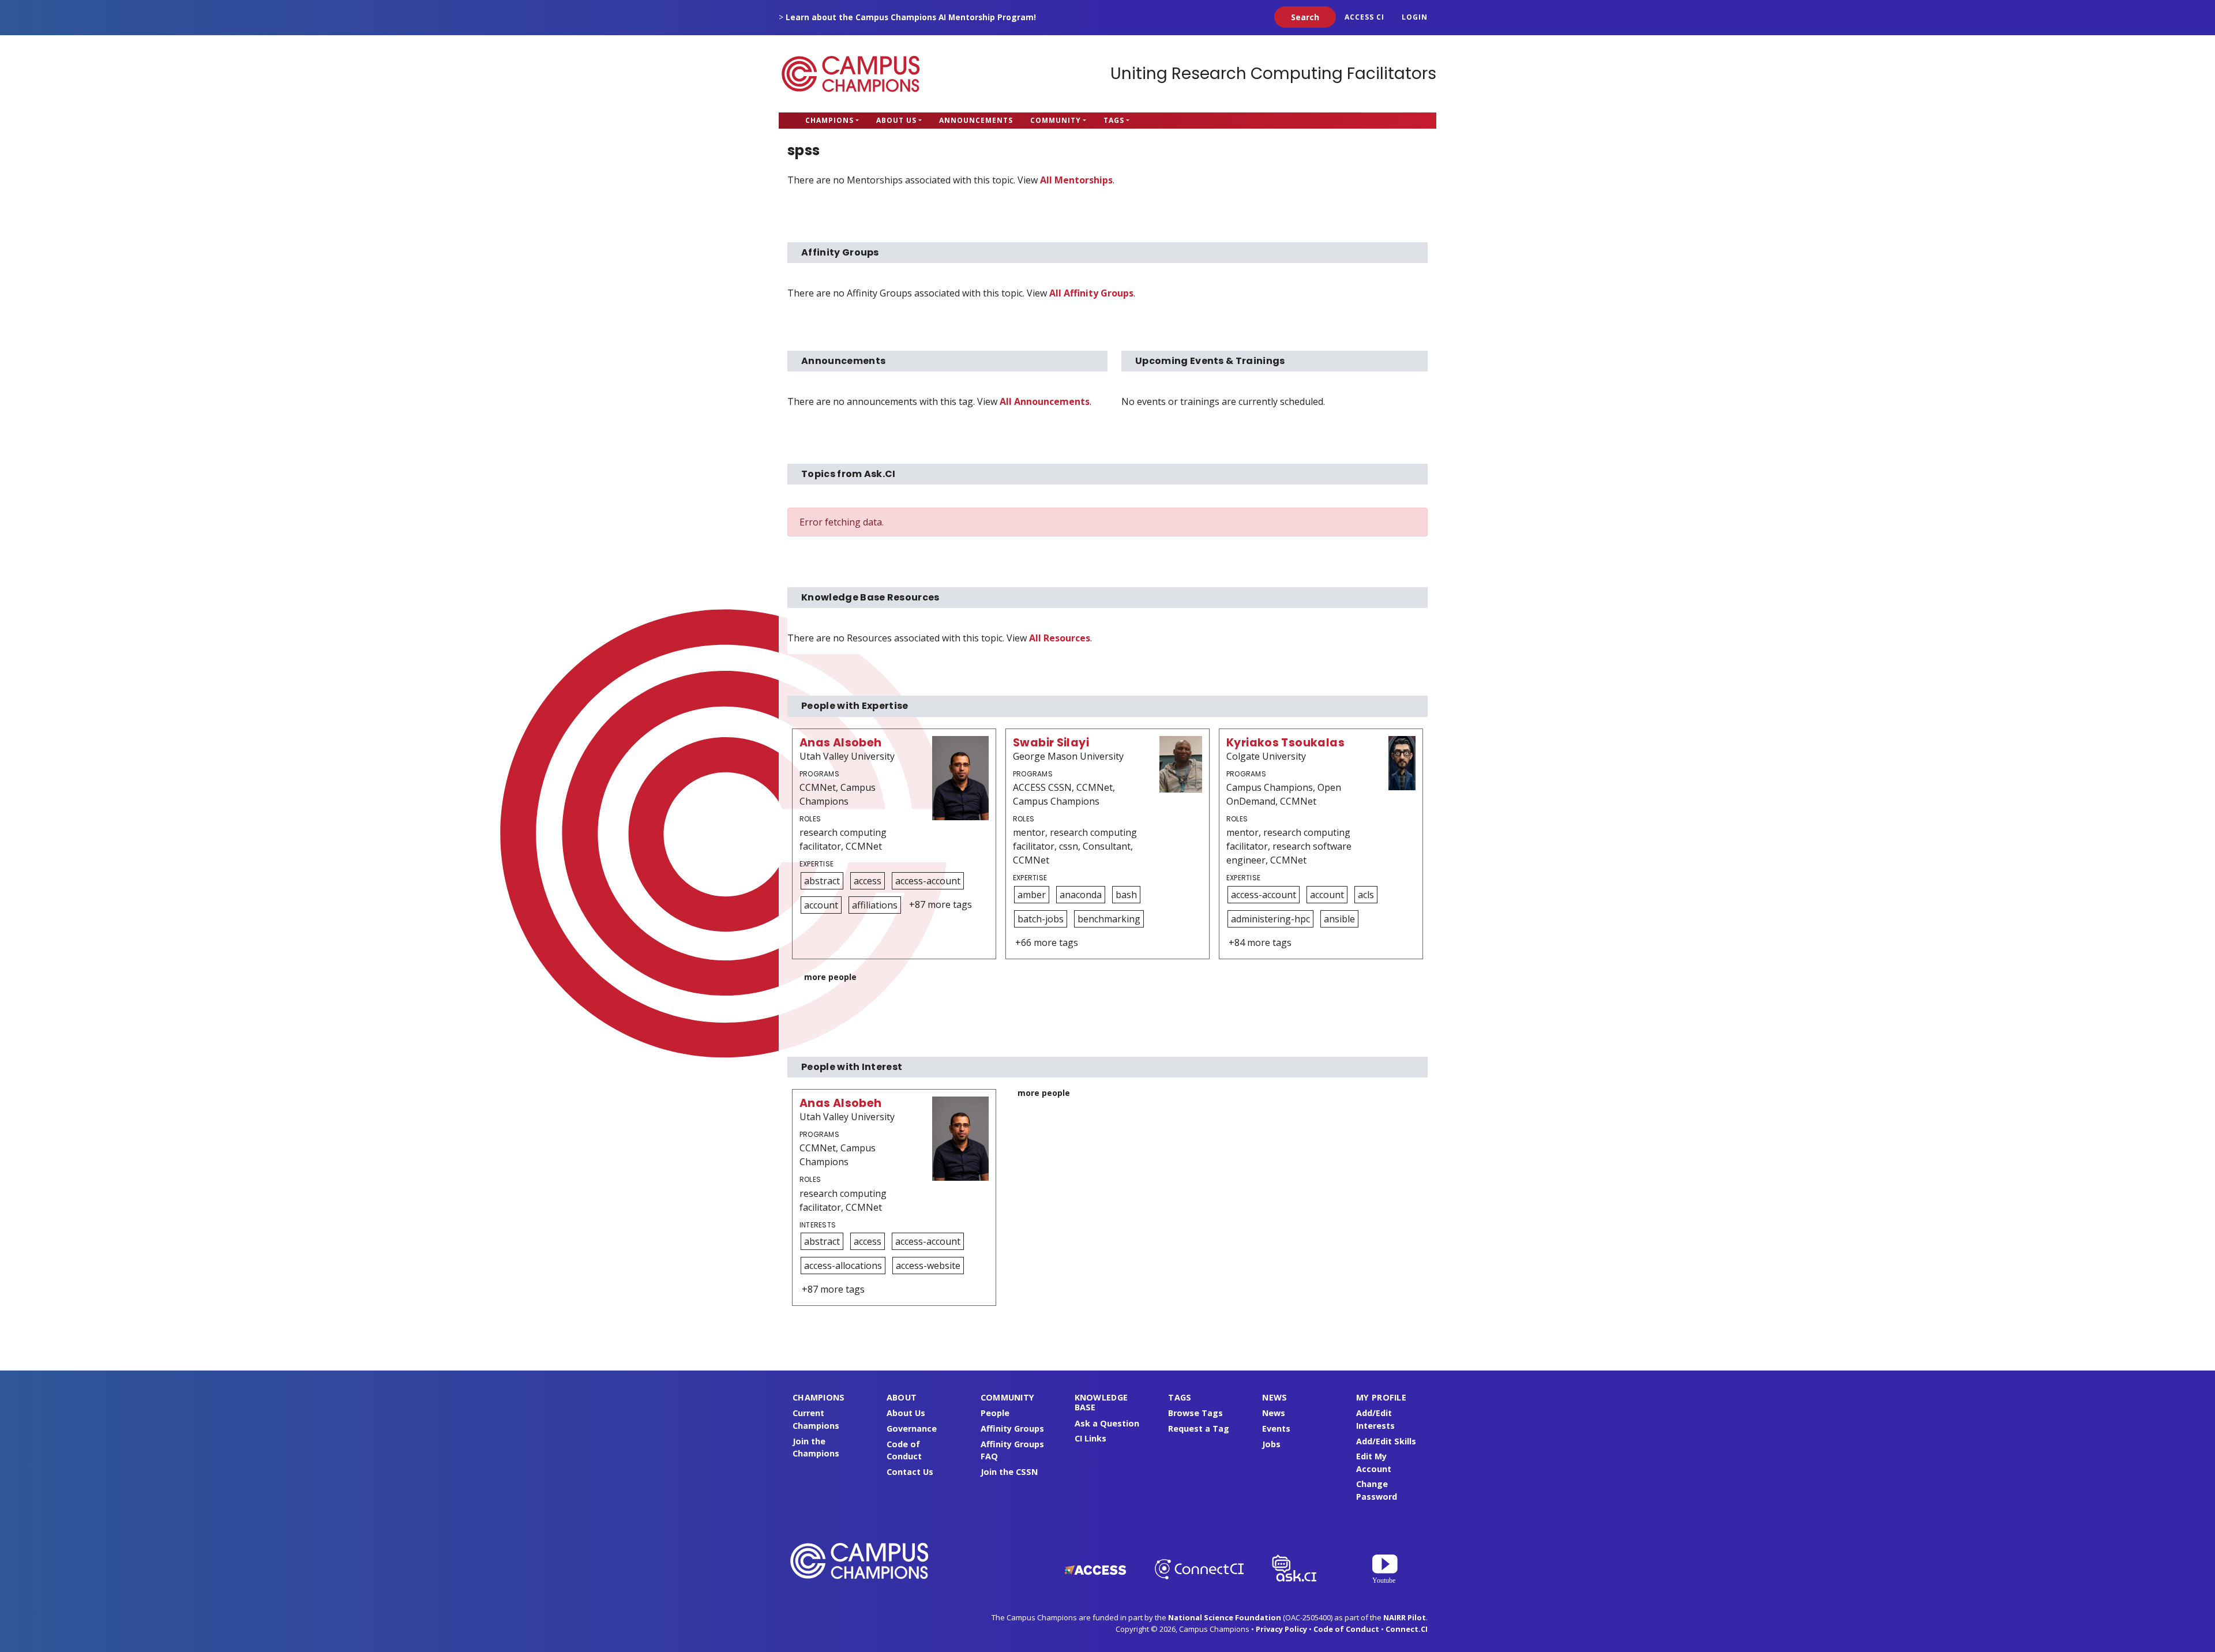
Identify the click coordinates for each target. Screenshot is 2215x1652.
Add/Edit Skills (1386, 1441)
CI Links (1090, 1438)
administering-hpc (1270, 919)
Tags (1114, 120)
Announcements (976, 120)
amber (1032, 895)
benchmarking (1109, 919)
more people (830, 977)
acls (1366, 895)
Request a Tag (1199, 1428)
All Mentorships (1076, 180)
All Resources (1060, 638)
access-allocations (843, 1266)
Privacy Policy (1281, 1629)
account (821, 905)
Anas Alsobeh (841, 743)
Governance (912, 1428)
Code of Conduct (1346, 1629)
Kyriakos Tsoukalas (1285, 743)
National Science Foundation (1225, 1617)
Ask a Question (1107, 1423)
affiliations (875, 905)
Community (1056, 120)
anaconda (1081, 895)
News (1274, 1413)
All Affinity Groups (1091, 293)
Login (1415, 17)
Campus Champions (851, 74)
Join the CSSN (1009, 1472)
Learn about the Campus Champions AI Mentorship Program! (911, 17)
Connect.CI (1407, 1629)
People (995, 1413)
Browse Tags (1195, 1413)
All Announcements (1045, 401)
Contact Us (910, 1472)
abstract (822, 881)
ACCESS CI (1364, 17)
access (868, 881)
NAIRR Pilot (1405, 1617)
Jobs (1271, 1444)
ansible (1339, 919)
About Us (896, 120)
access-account (928, 881)
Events (1276, 1428)
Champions (829, 120)
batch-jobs (1041, 919)
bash (1126, 895)
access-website (928, 1266)
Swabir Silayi (1051, 743)
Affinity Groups (1012, 1428)
